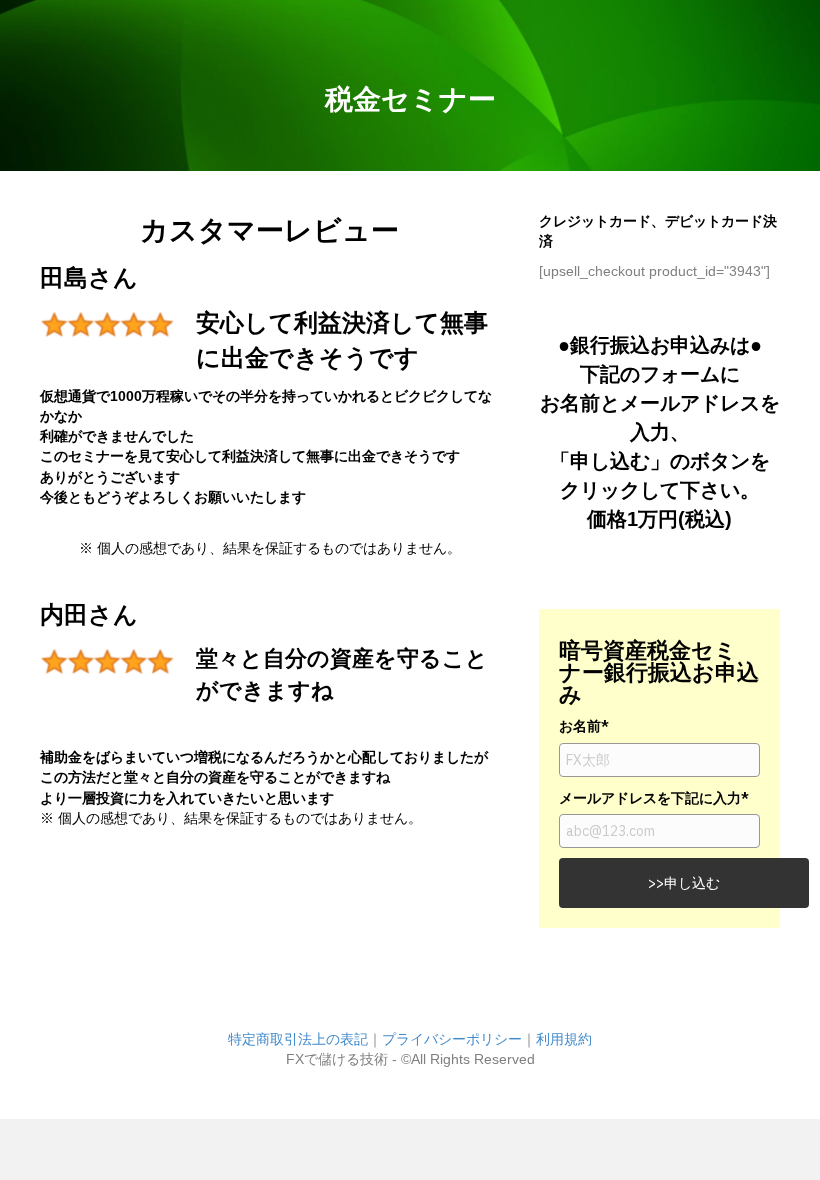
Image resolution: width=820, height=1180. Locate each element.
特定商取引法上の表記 (298, 1039)
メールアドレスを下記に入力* (654, 798)
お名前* (584, 726)
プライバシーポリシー (452, 1039)
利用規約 (564, 1039)
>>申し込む (684, 883)
